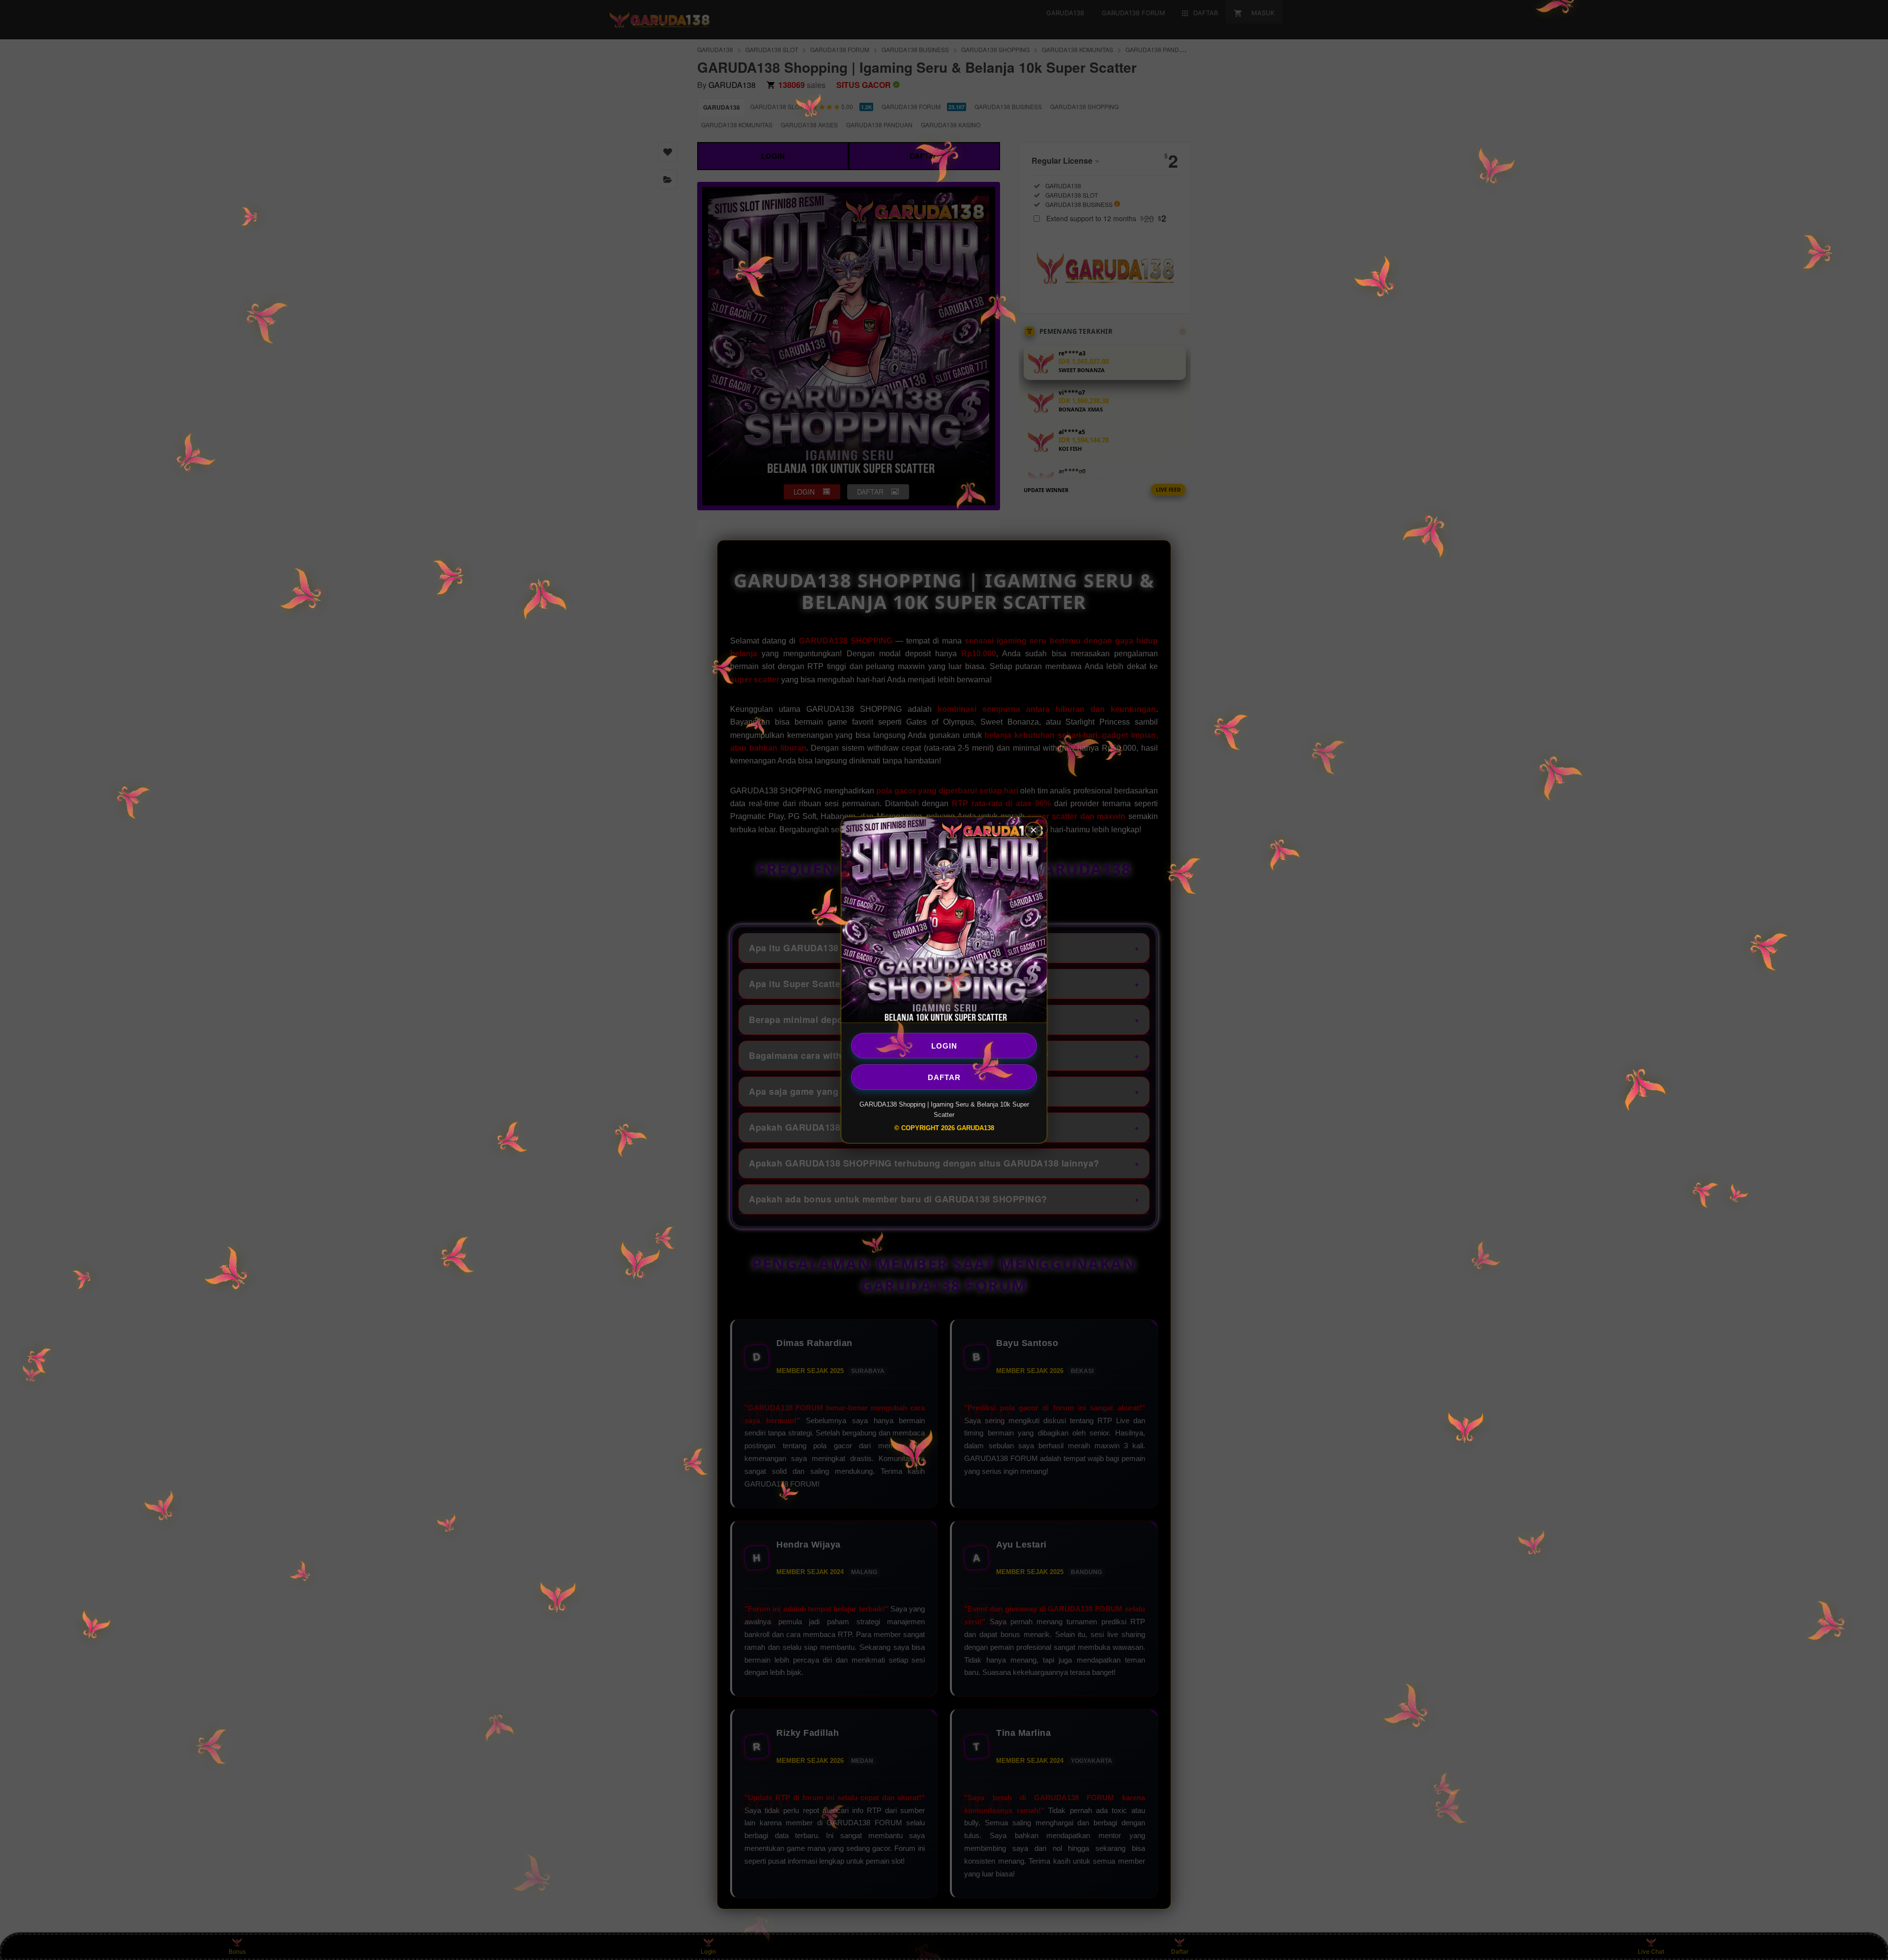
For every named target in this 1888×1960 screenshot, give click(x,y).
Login (944, 1045)
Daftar (944, 1077)
